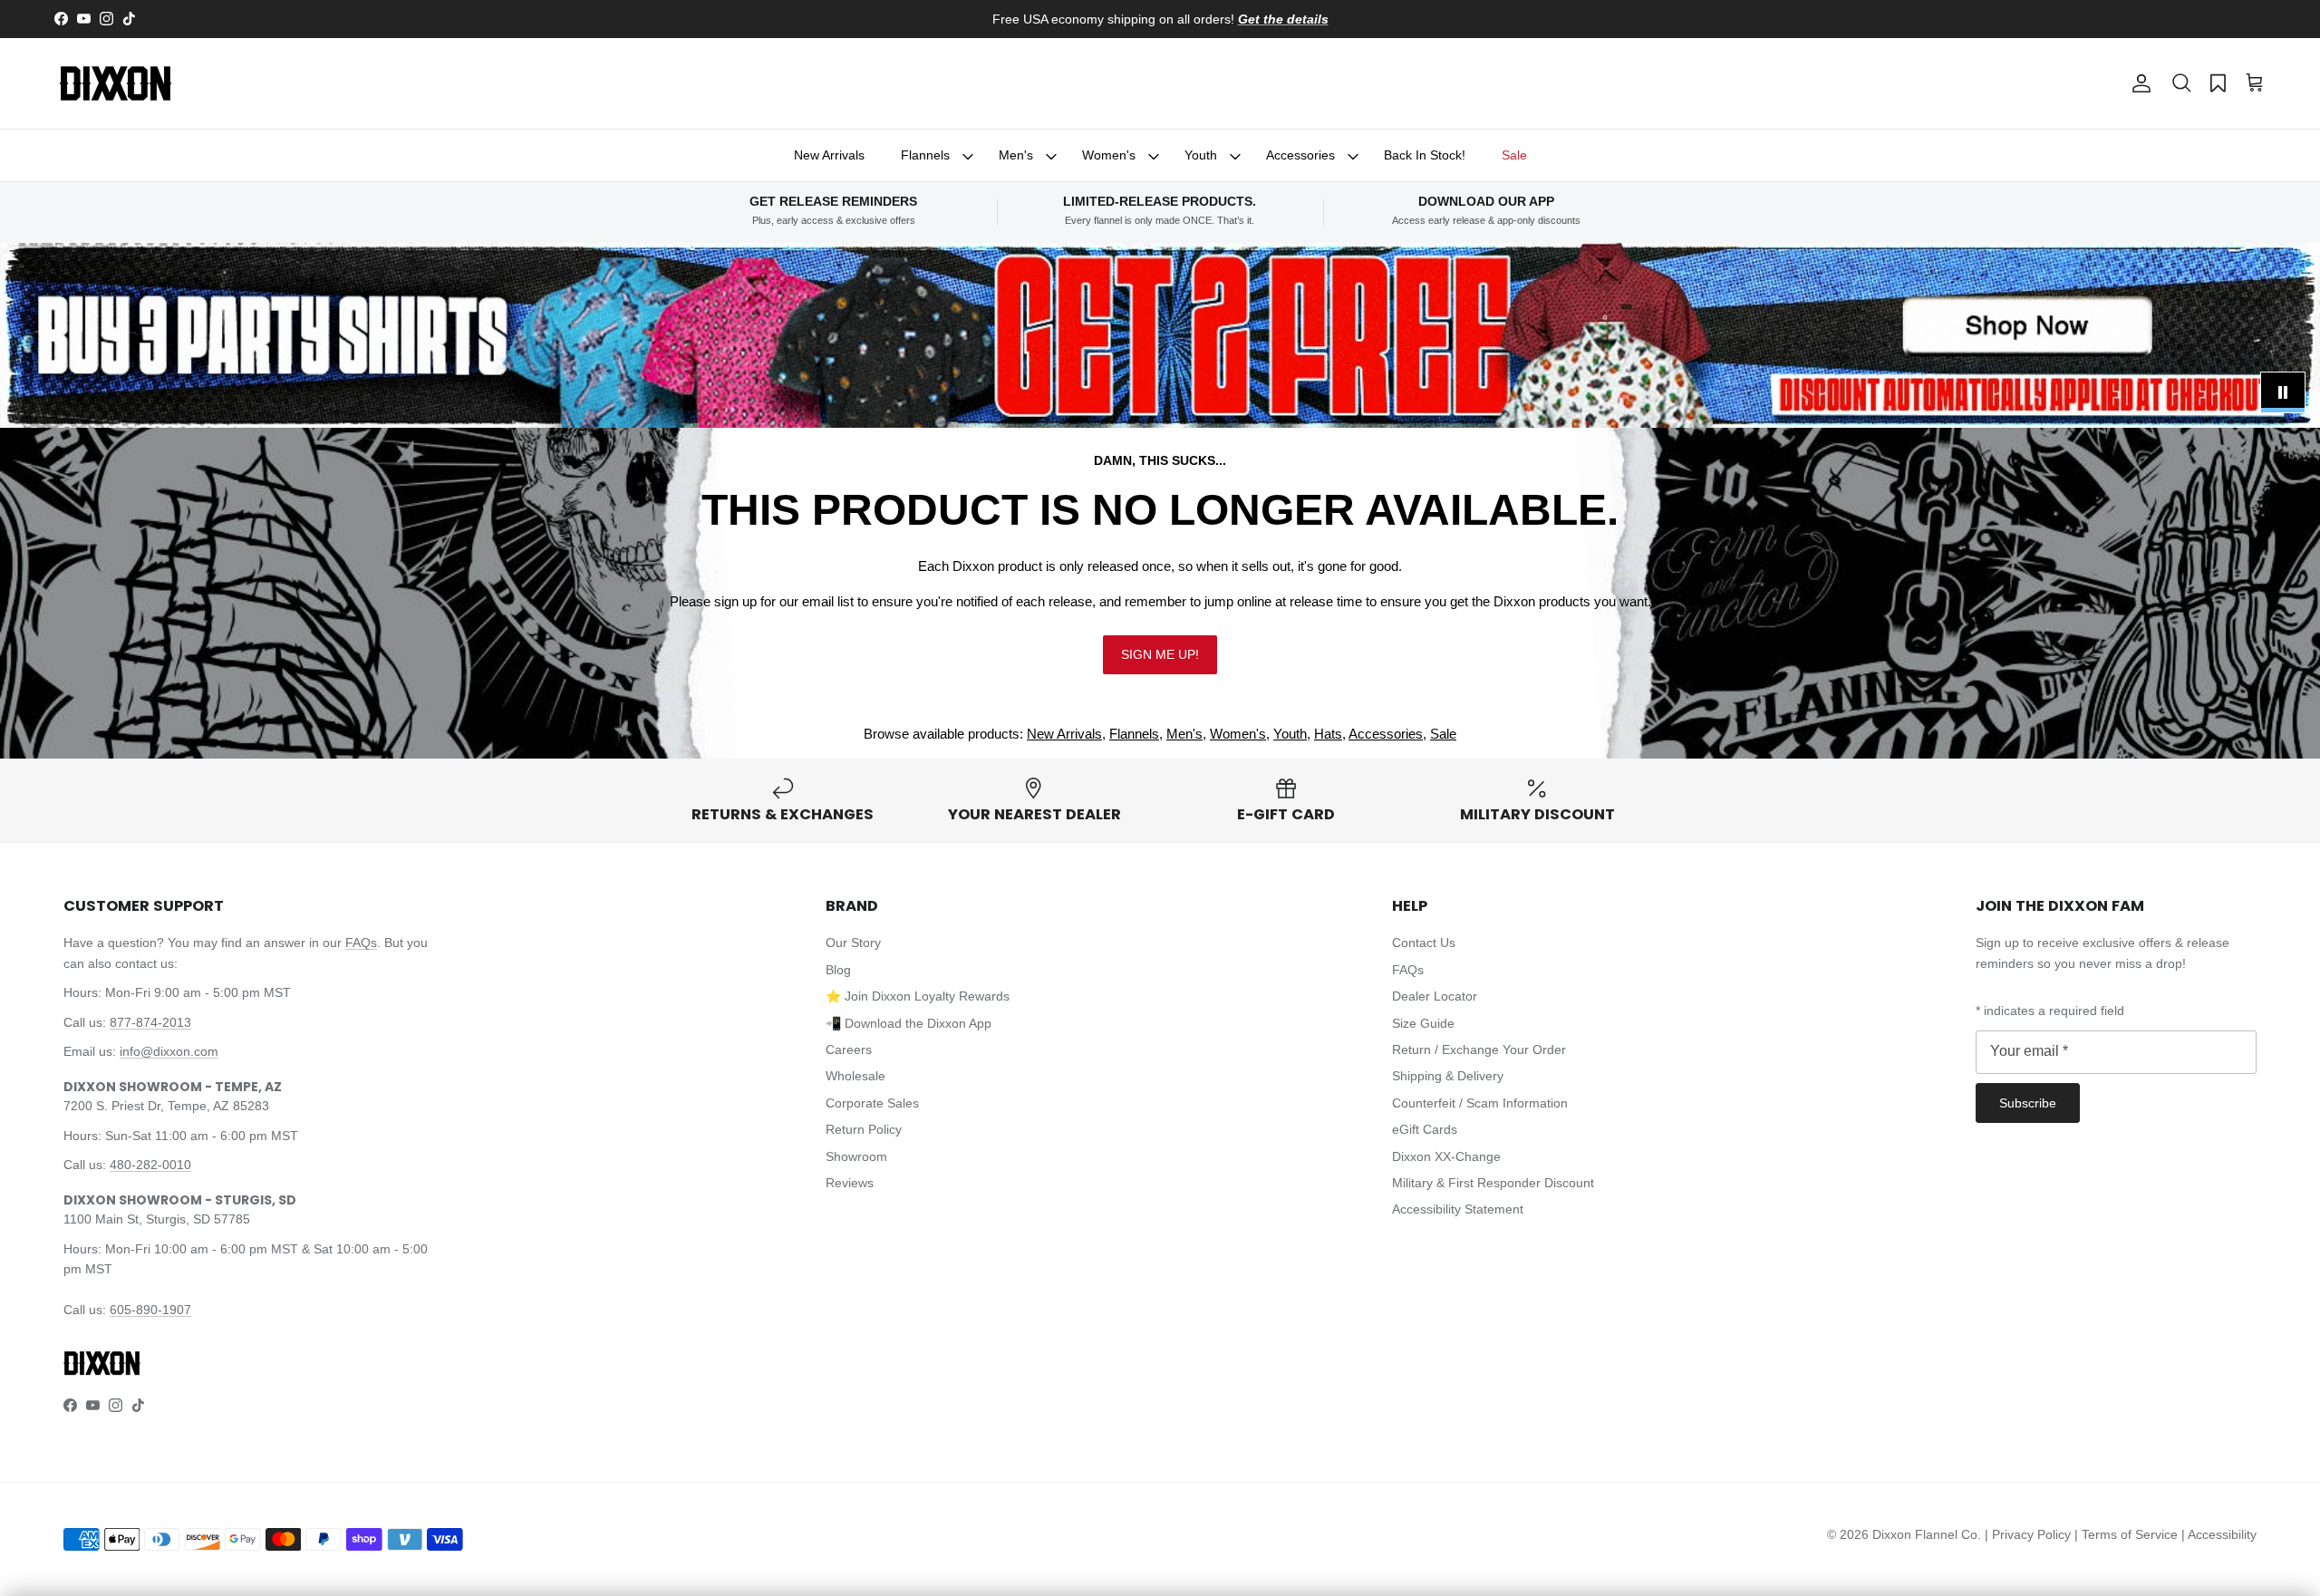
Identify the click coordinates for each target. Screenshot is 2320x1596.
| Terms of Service (2128, 1534)
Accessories (1300, 155)
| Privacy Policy (2030, 1534)
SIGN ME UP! (1160, 654)
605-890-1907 (150, 1310)
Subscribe (2028, 1103)
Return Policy (864, 1129)
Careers (849, 1049)
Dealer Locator (1435, 996)
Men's (1016, 155)
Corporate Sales (872, 1103)
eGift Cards (1425, 1129)
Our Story (853, 943)
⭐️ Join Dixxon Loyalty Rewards (918, 996)
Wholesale (855, 1076)
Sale (1514, 155)
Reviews (850, 1183)
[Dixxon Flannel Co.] (116, 83)
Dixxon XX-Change (1446, 1156)
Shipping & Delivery (1448, 1076)
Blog (838, 970)
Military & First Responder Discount (1493, 1183)
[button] (2181, 83)
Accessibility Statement (1458, 1209)
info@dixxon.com (169, 1051)
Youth (1201, 155)
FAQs (361, 943)
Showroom (856, 1156)
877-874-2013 (150, 1022)
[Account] (2138, 83)
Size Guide (1423, 1023)
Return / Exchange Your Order (1479, 1049)
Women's (1109, 155)
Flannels (925, 155)
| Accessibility (2219, 1534)
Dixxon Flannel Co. (1927, 1534)
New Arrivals (829, 155)
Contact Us (1424, 943)
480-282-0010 (150, 1165)
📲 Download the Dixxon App (909, 1023)
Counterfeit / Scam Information (1480, 1103)
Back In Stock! (1425, 155)
